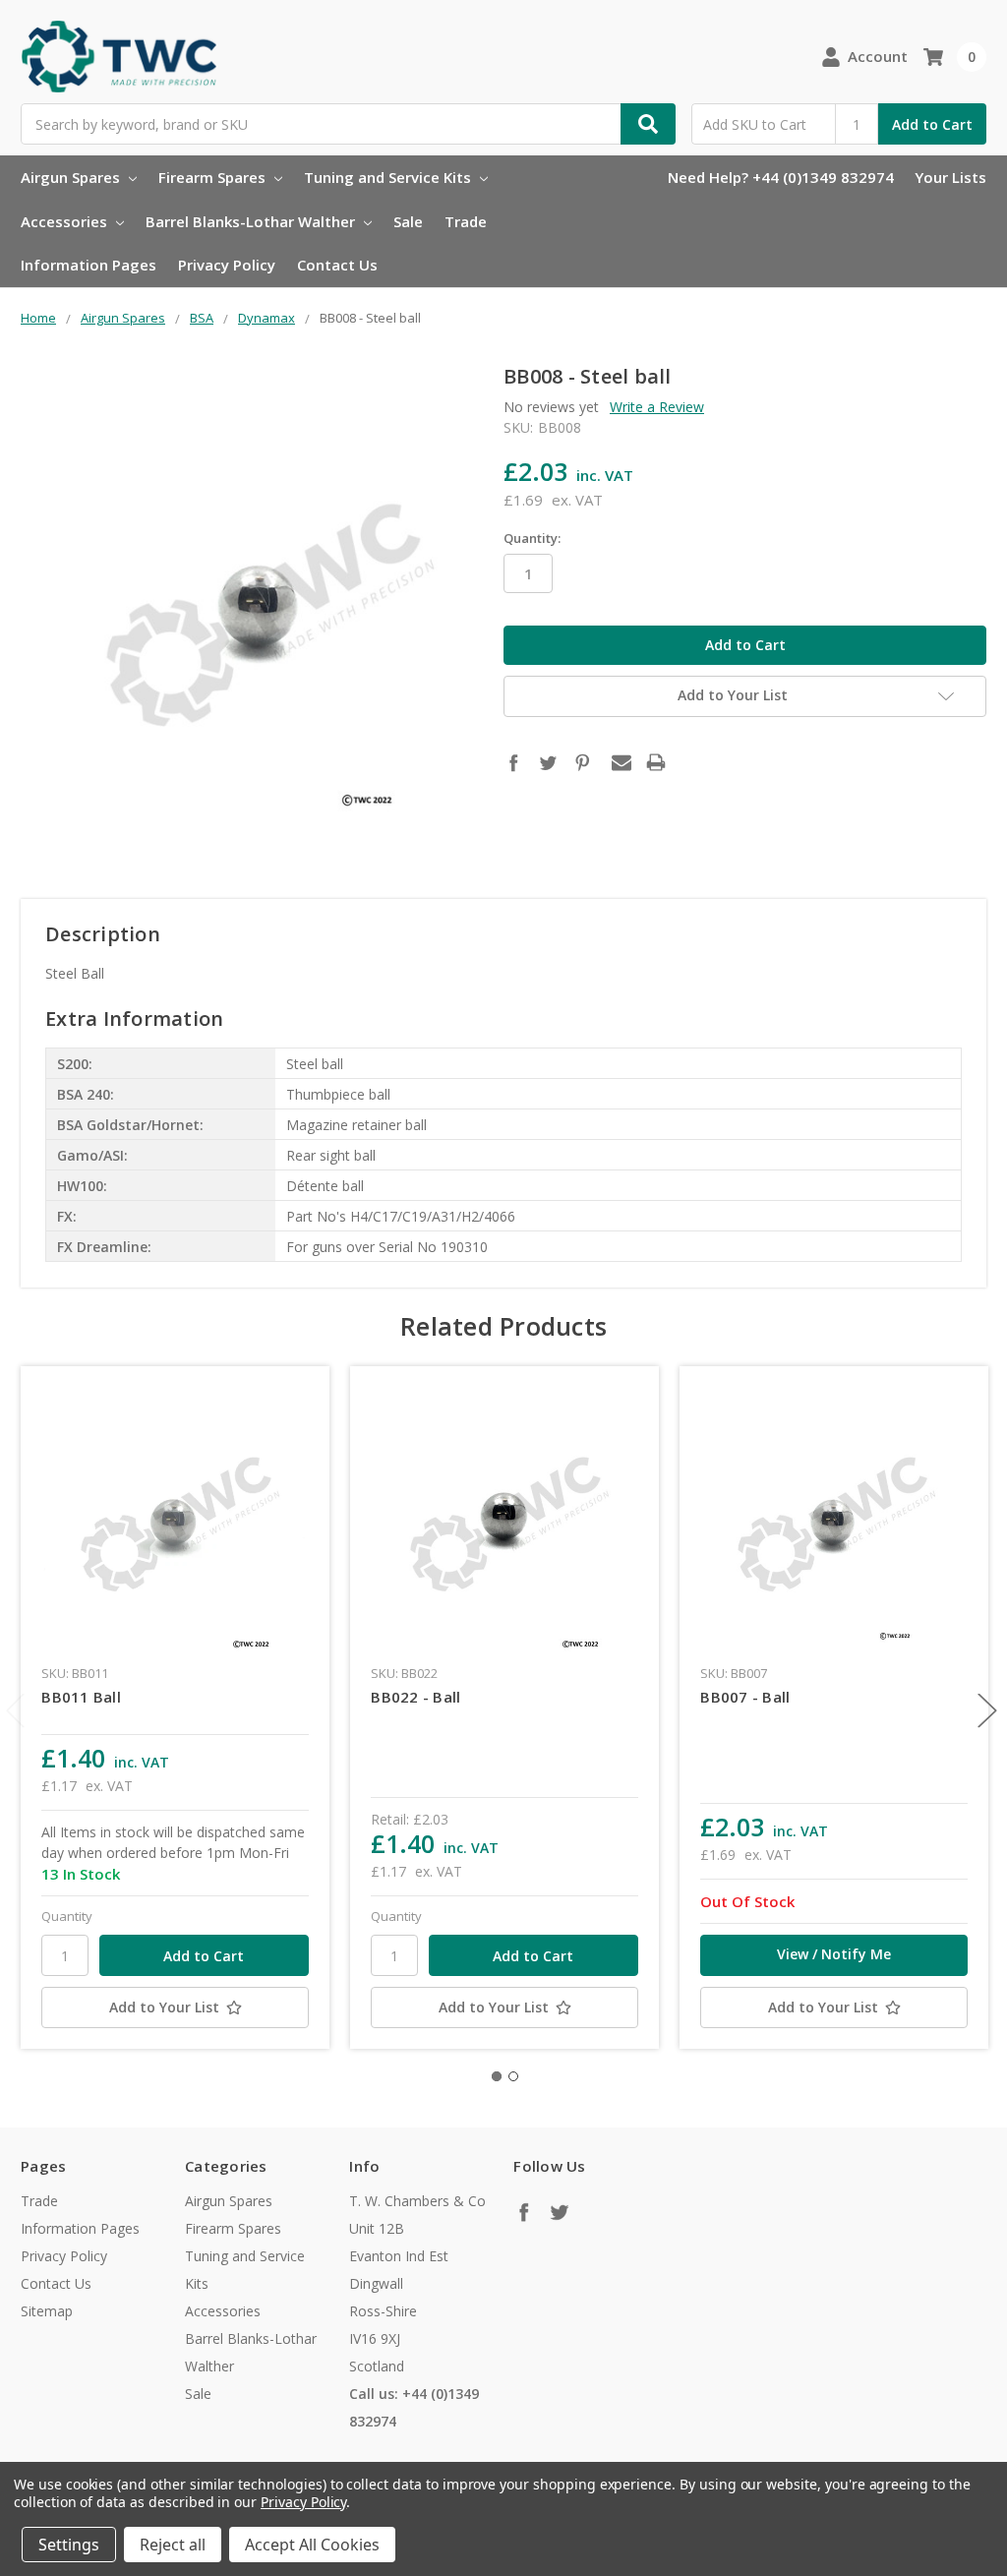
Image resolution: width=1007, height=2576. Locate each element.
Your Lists (950, 177)
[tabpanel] (176, 1707)
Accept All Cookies (312, 2545)
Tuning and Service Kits (389, 177)
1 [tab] (497, 2076)
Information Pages (89, 265)
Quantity (67, 1916)
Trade (466, 221)
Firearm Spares (214, 177)
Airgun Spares (72, 177)
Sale (408, 221)
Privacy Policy (227, 265)
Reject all (173, 2545)
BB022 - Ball (415, 1697)
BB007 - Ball (745, 1697)
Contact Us (337, 265)
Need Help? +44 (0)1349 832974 (781, 177)
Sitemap (47, 2311)
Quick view (176, 1520)
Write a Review (657, 407)
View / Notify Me (834, 1954)
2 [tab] (513, 2076)
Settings (69, 2545)
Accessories (66, 221)
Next (987, 1711)
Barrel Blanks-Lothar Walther (252, 221)
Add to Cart (932, 124)
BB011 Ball (81, 1697)
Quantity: (532, 538)
